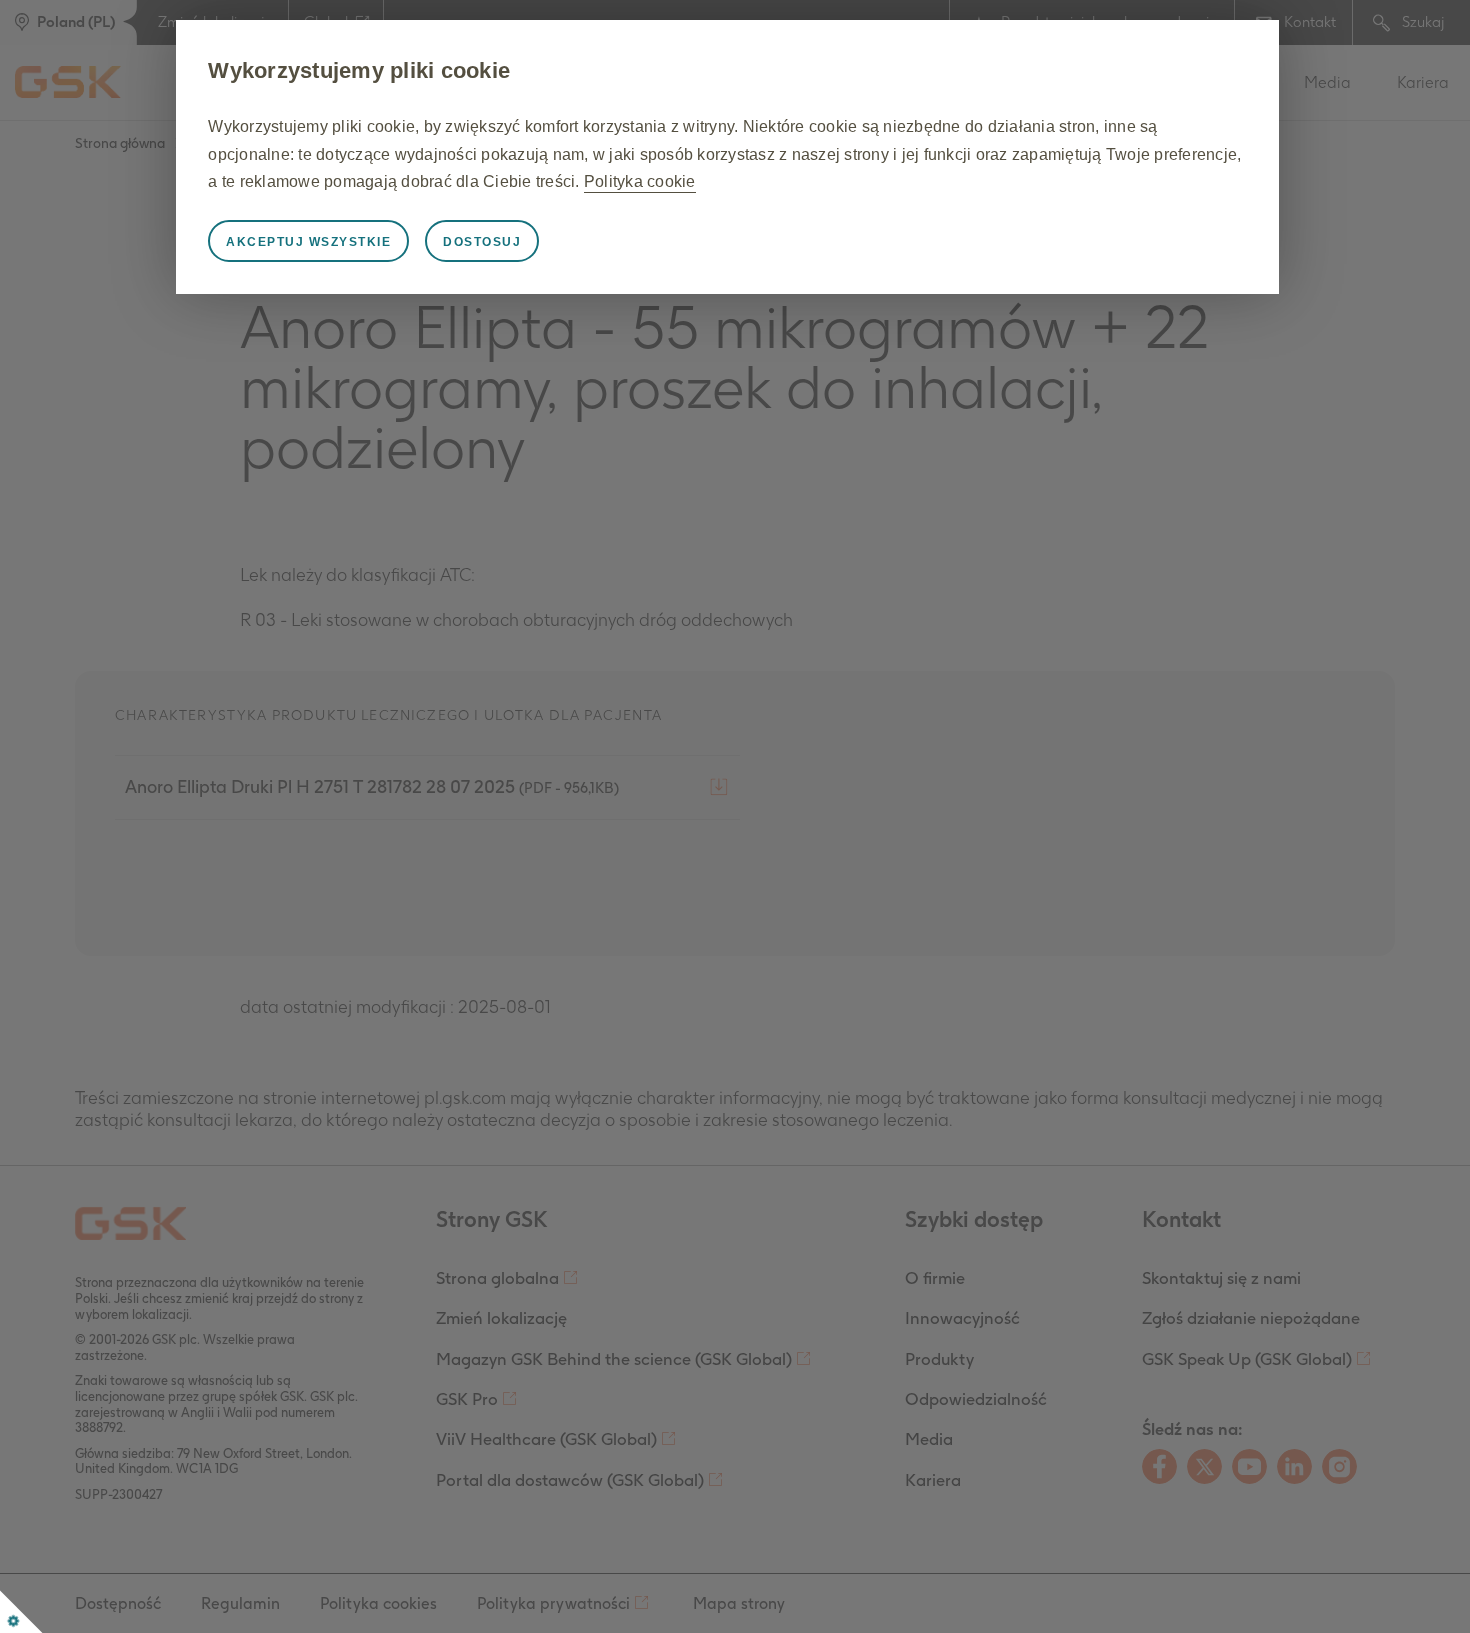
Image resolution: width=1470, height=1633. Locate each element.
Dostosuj (482, 242)
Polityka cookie (640, 181)
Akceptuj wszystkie (308, 242)
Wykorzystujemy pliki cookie (359, 70)
